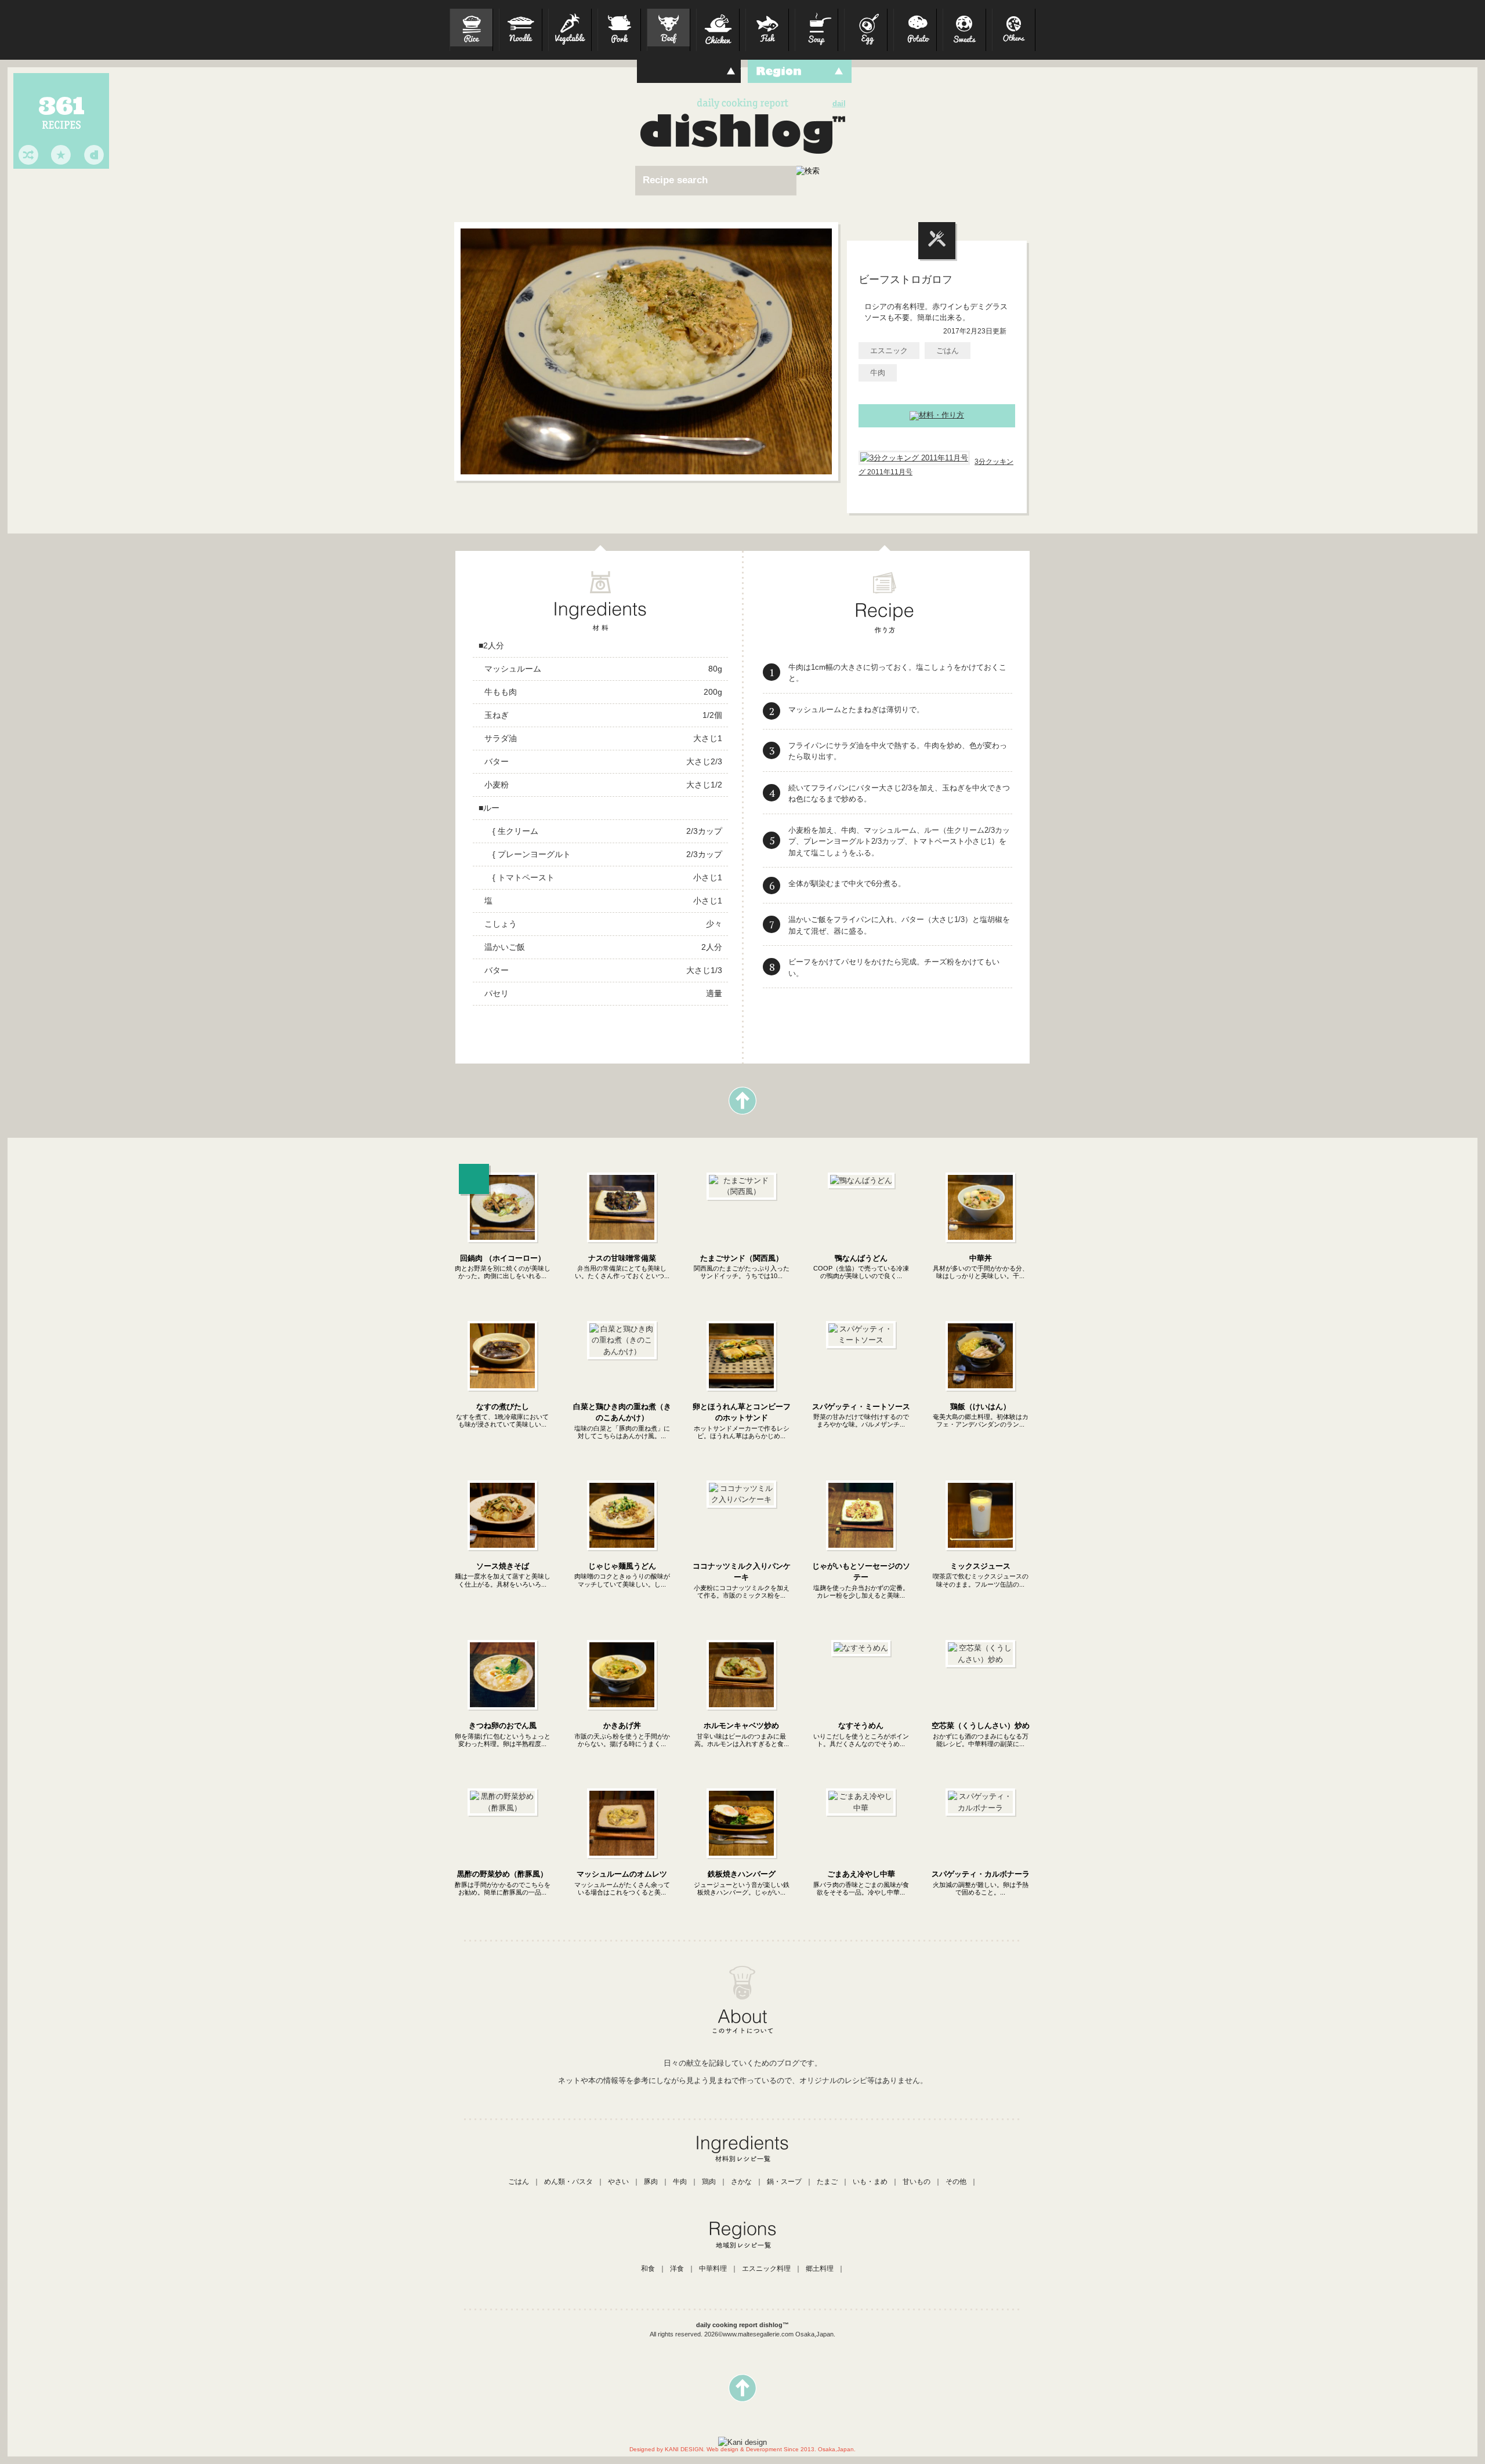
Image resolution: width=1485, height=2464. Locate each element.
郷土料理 (820, 2269)
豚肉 (651, 2182)
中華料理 (713, 2269)
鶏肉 (709, 2182)
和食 (648, 2269)
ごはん (948, 351)
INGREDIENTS (689, 71)
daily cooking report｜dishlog (736, 132)
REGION (800, 71)
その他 (956, 2182)
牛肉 (878, 373)
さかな (741, 2182)
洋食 (677, 2269)
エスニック (889, 351)
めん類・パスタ (568, 2182)
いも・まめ (870, 2182)
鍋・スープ (784, 2182)
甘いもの (917, 2182)
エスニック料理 (766, 2269)
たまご (827, 2182)
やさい (618, 2182)
